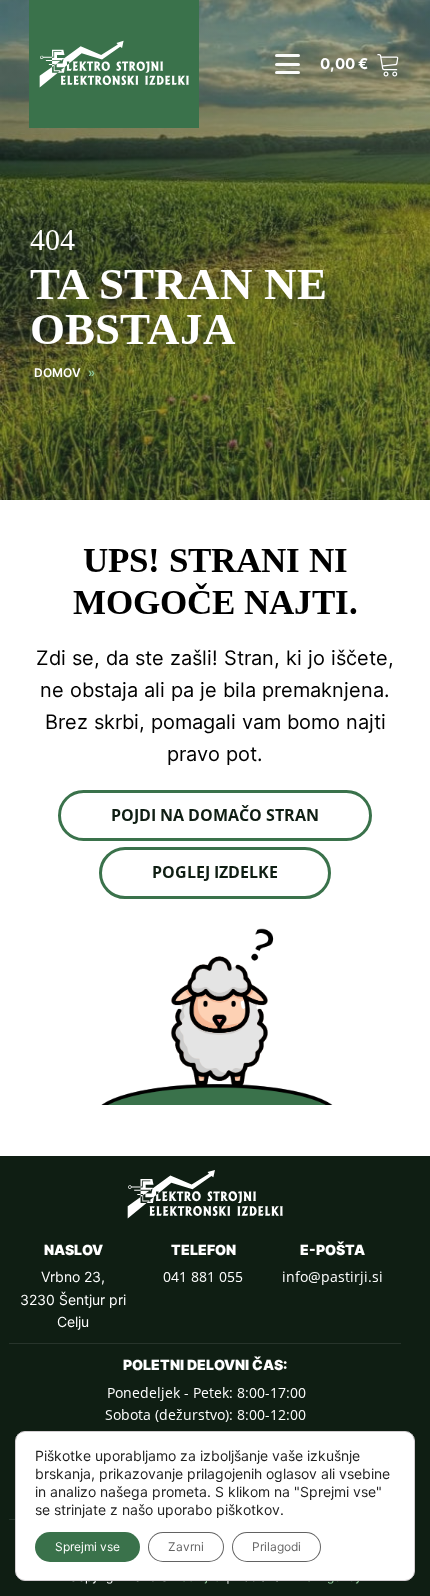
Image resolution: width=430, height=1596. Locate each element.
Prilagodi (276, 1546)
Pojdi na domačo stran (215, 815)
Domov (57, 372)
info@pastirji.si (332, 1276)
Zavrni (186, 1546)
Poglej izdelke (215, 872)
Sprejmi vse (87, 1546)
